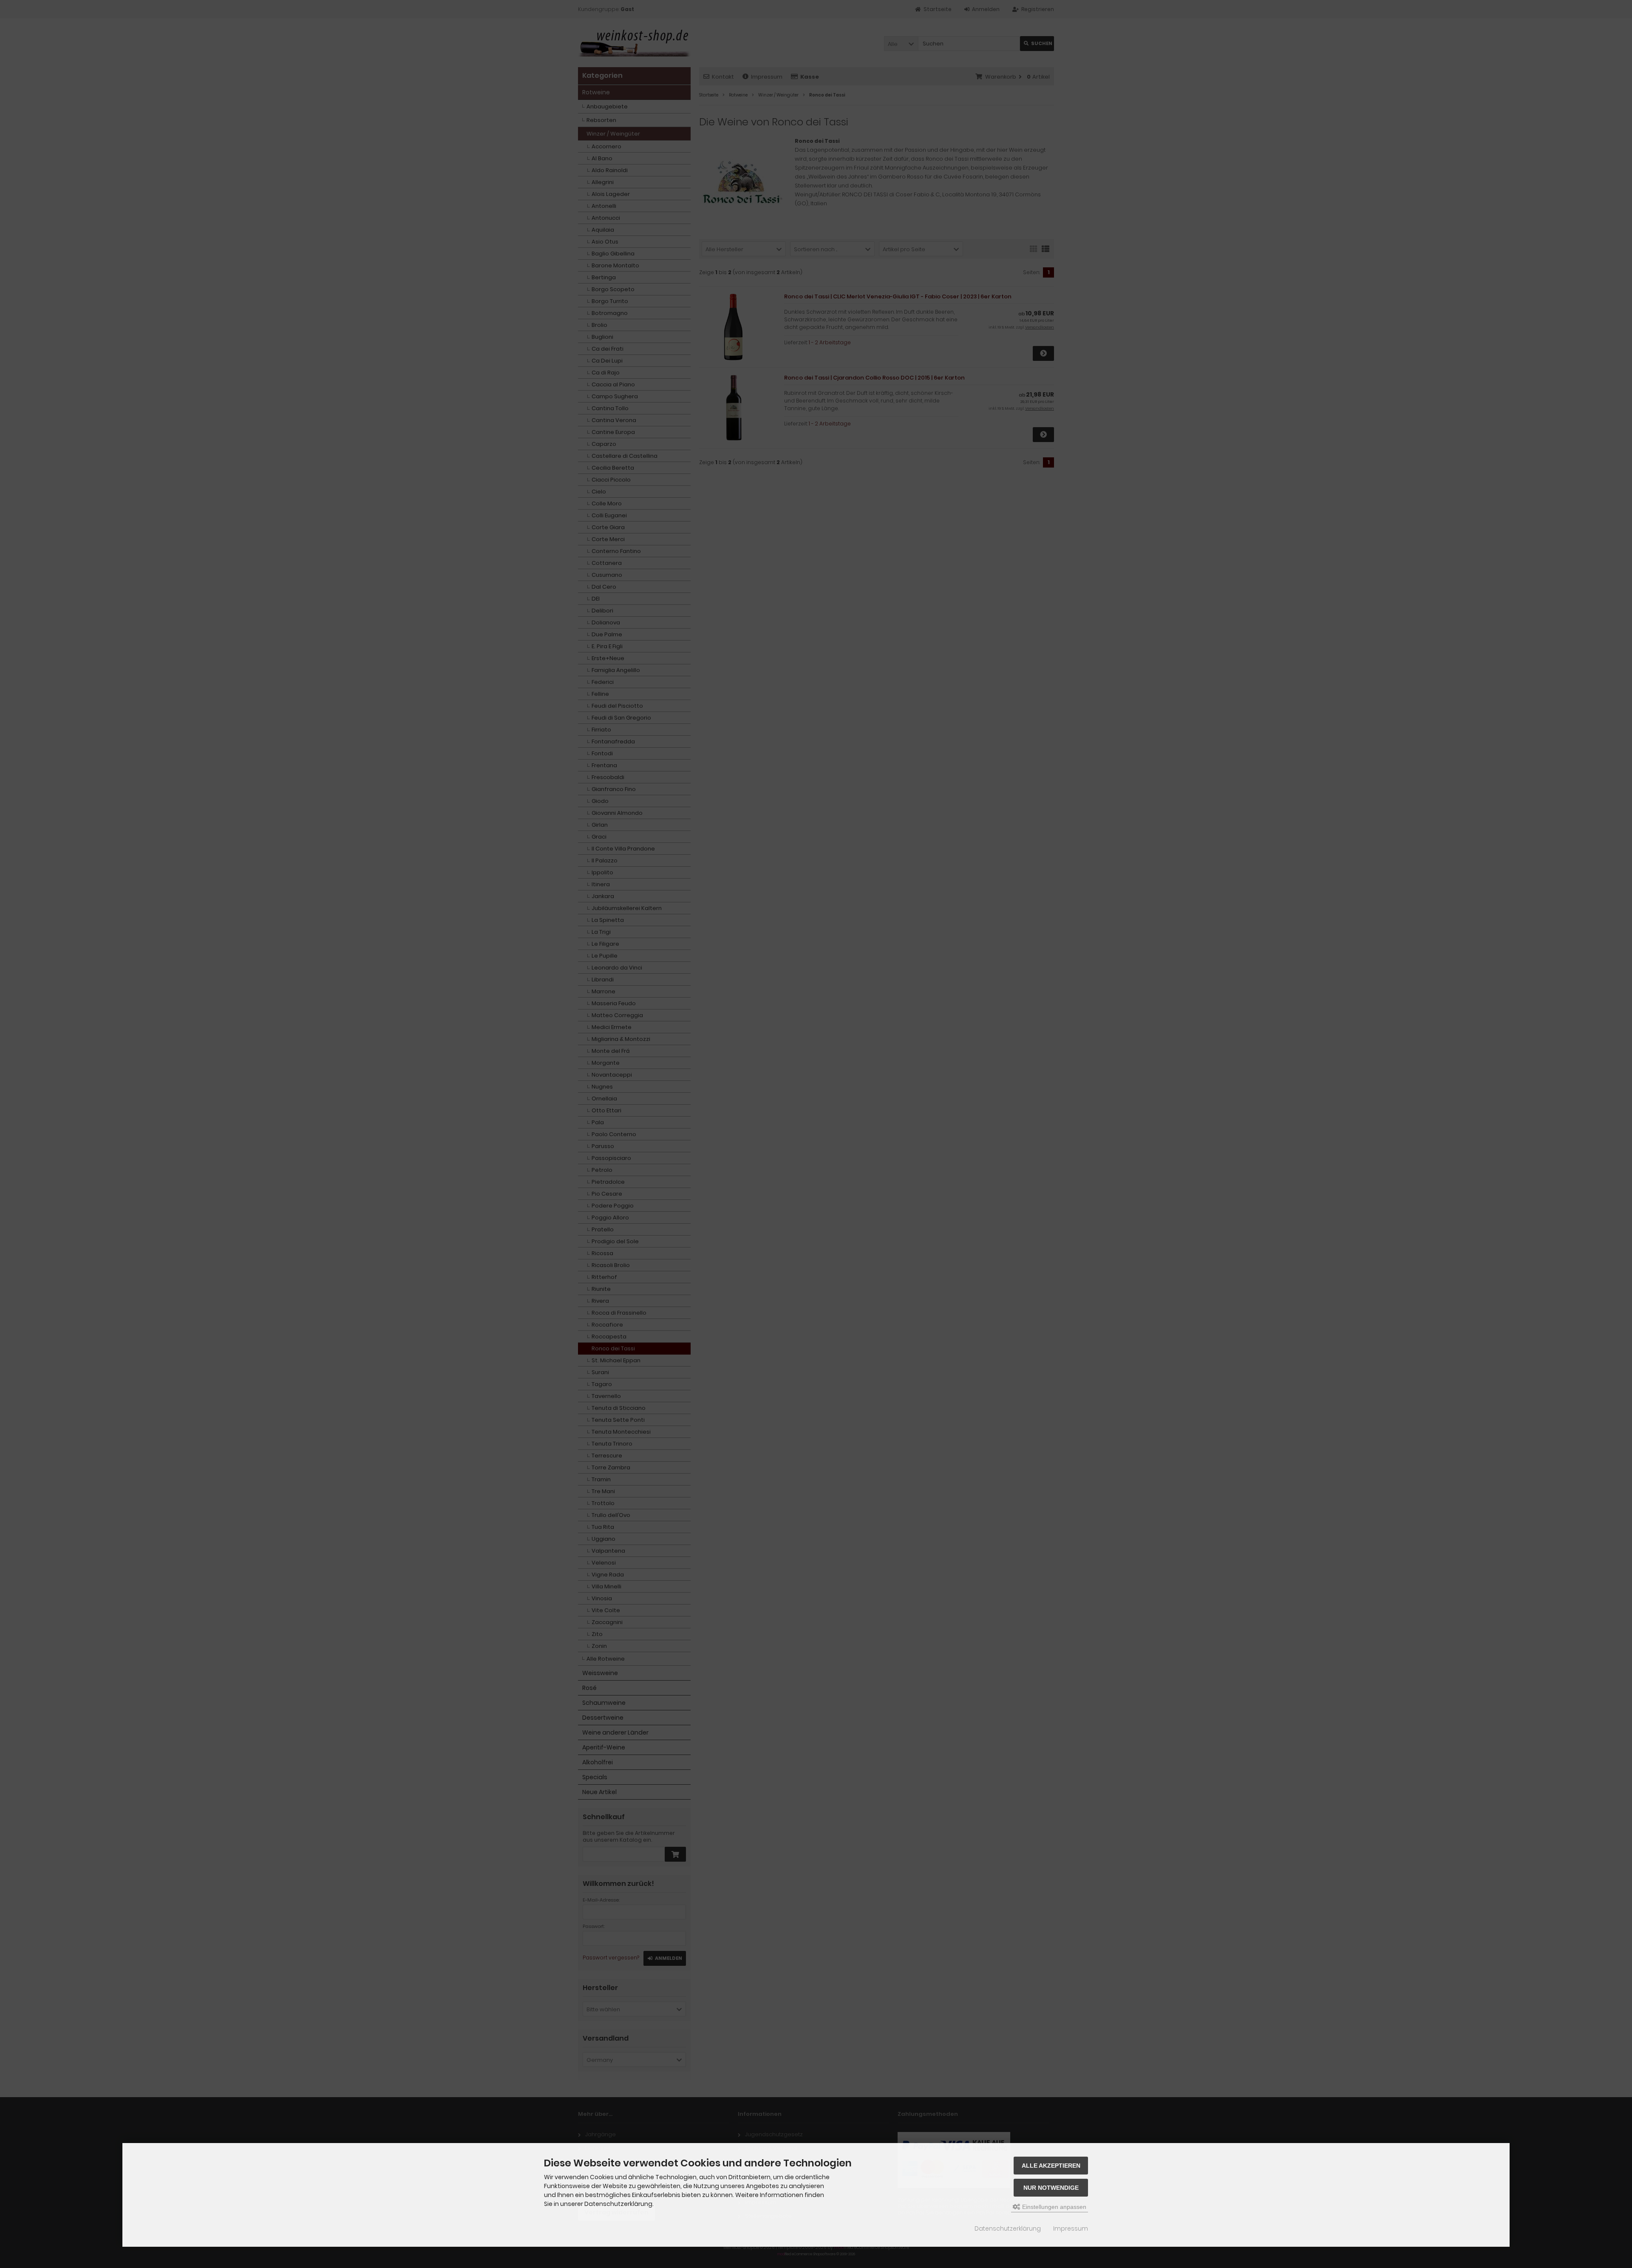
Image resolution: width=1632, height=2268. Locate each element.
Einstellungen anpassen (1053, 2207)
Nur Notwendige (1051, 2188)
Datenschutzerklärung (1008, 2228)
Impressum (1071, 2228)
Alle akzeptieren (1051, 2166)
